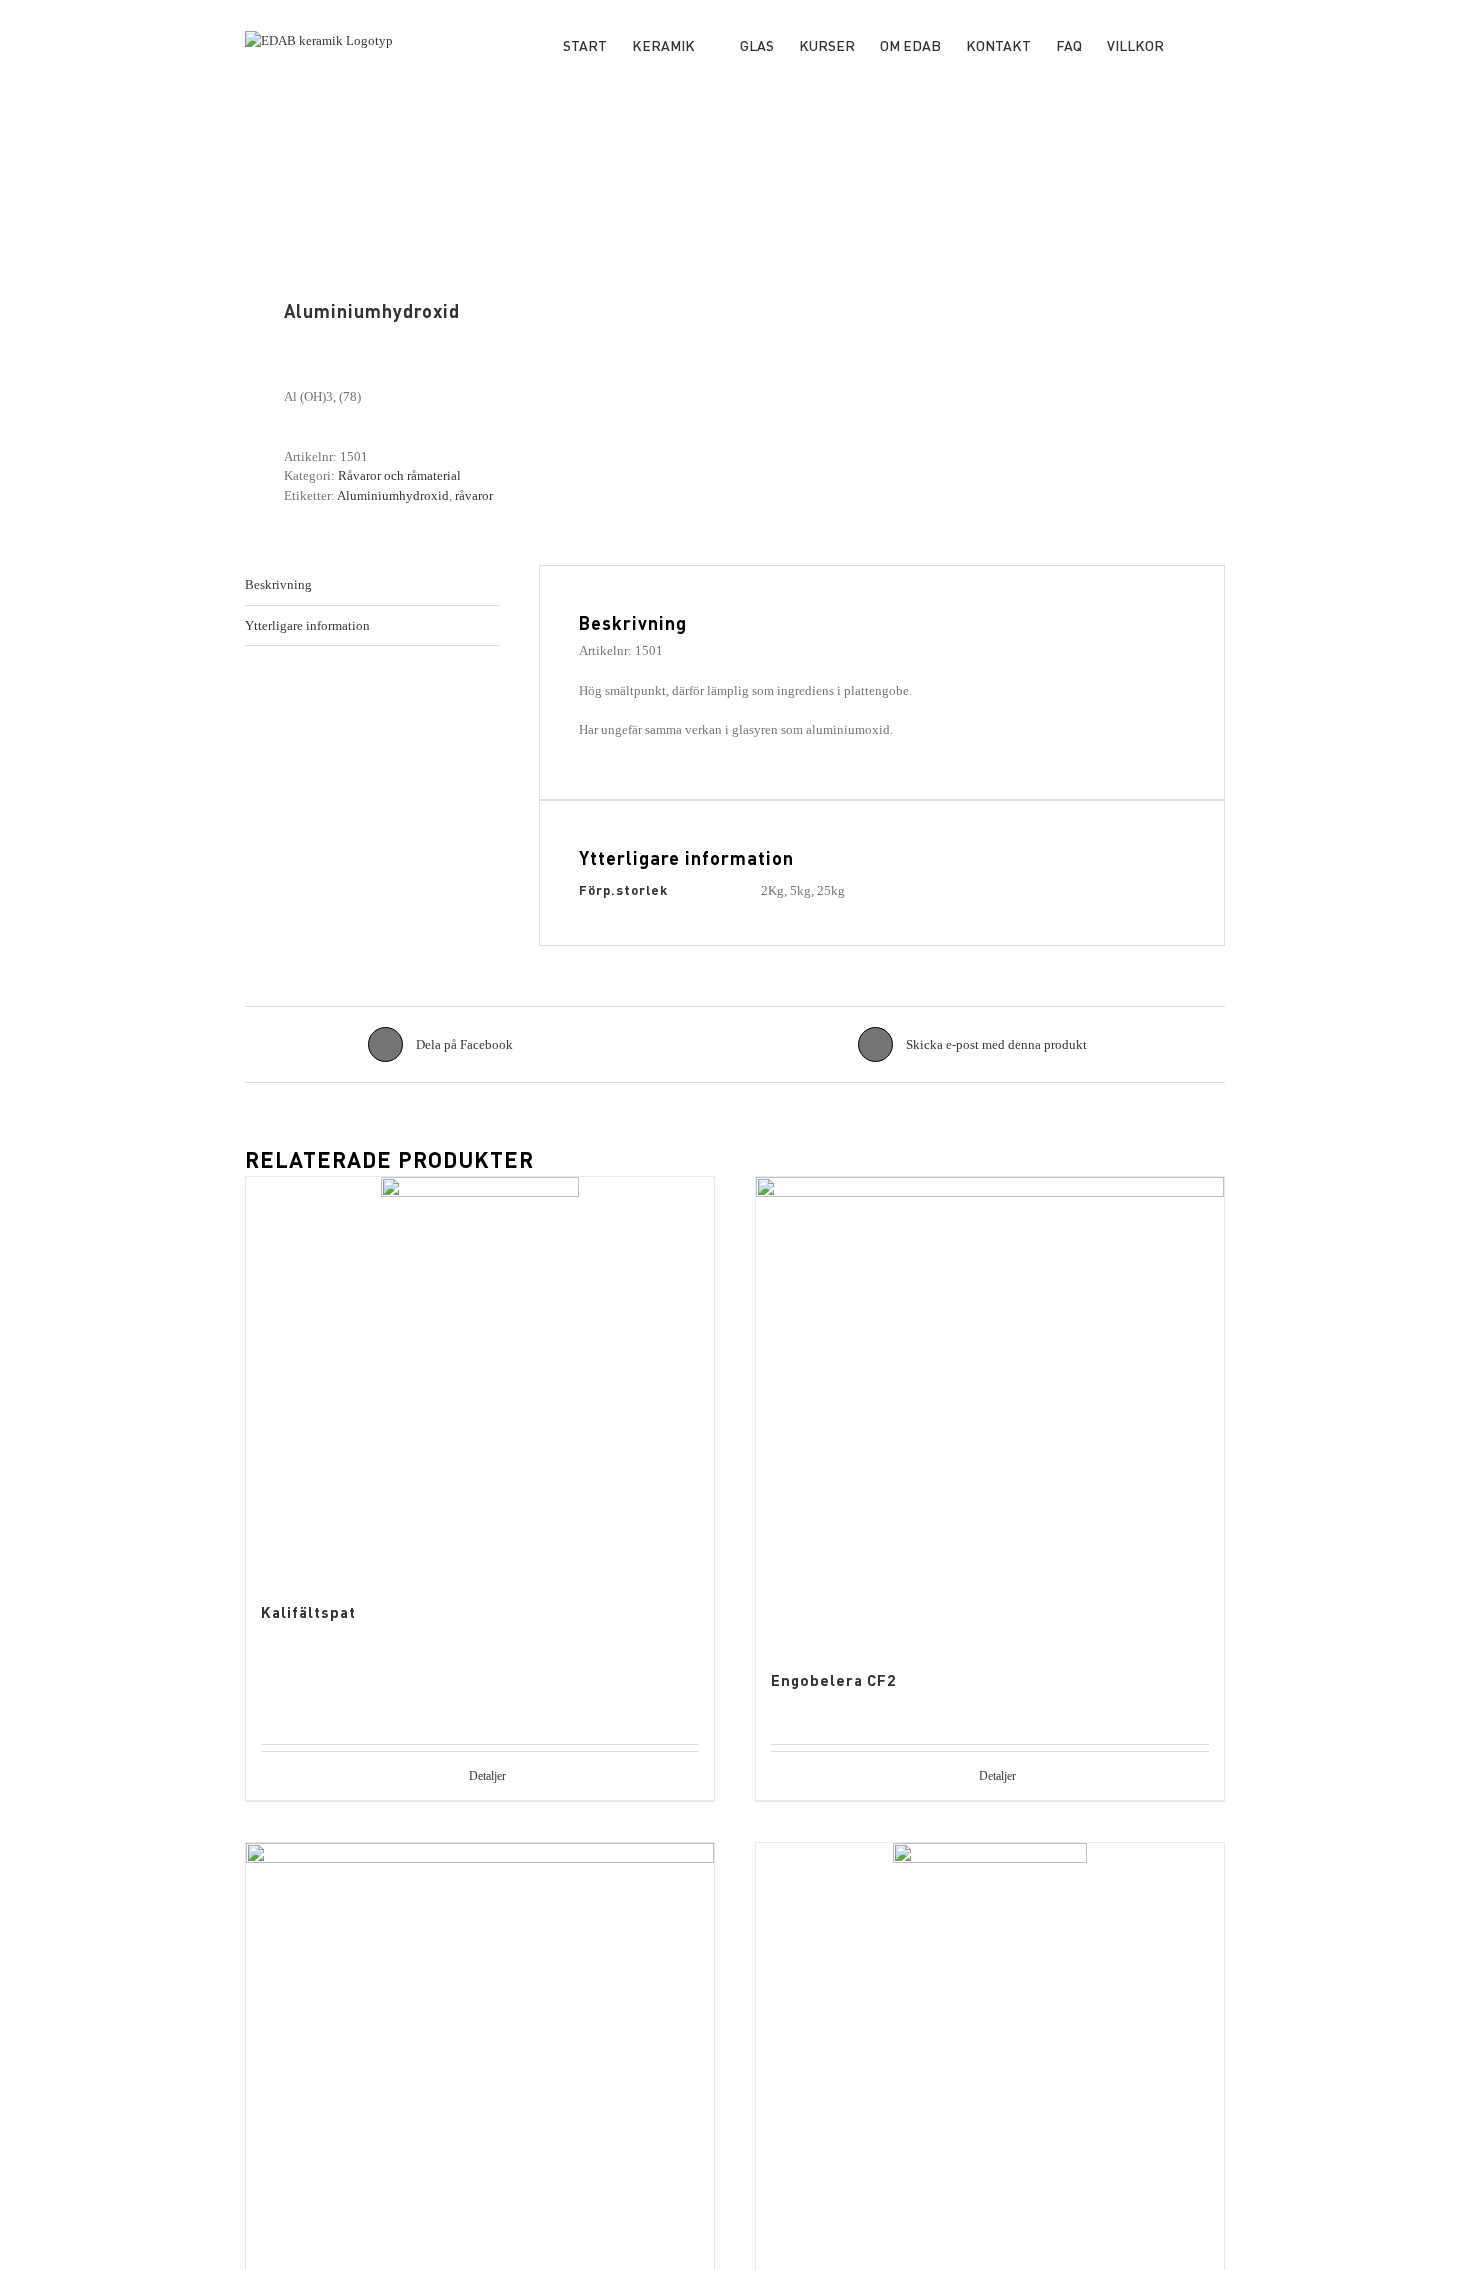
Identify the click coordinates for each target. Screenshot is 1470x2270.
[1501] (480, 238)
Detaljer (487, 1776)
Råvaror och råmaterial (399, 475)
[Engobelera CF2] (990, 1411)
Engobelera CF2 (833, 1680)
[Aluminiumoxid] (990, 2043)
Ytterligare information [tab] (307, 625)
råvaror (474, 495)
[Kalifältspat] (480, 1377)
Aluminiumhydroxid (393, 495)
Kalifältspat (308, 1612)
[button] (1194, 43)
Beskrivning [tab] (278, 584)
